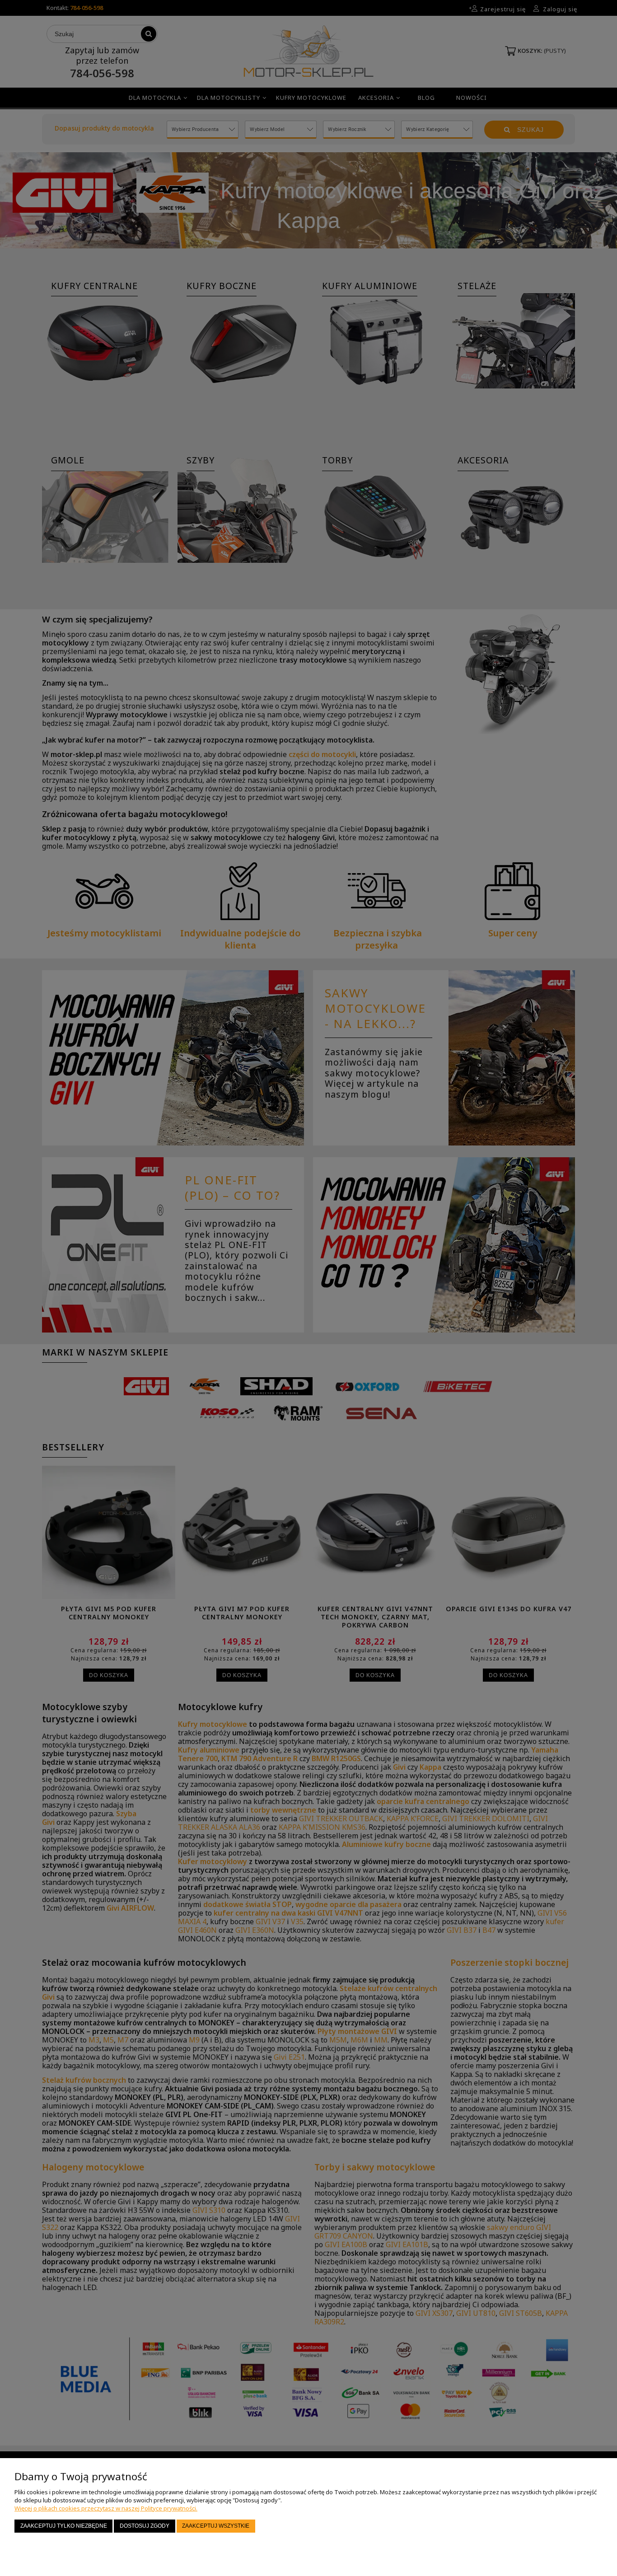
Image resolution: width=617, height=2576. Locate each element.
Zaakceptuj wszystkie (216, 2526)
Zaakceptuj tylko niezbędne (64, 2526)
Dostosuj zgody (145, 2526)
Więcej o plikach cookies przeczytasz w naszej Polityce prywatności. (106, 2508)
